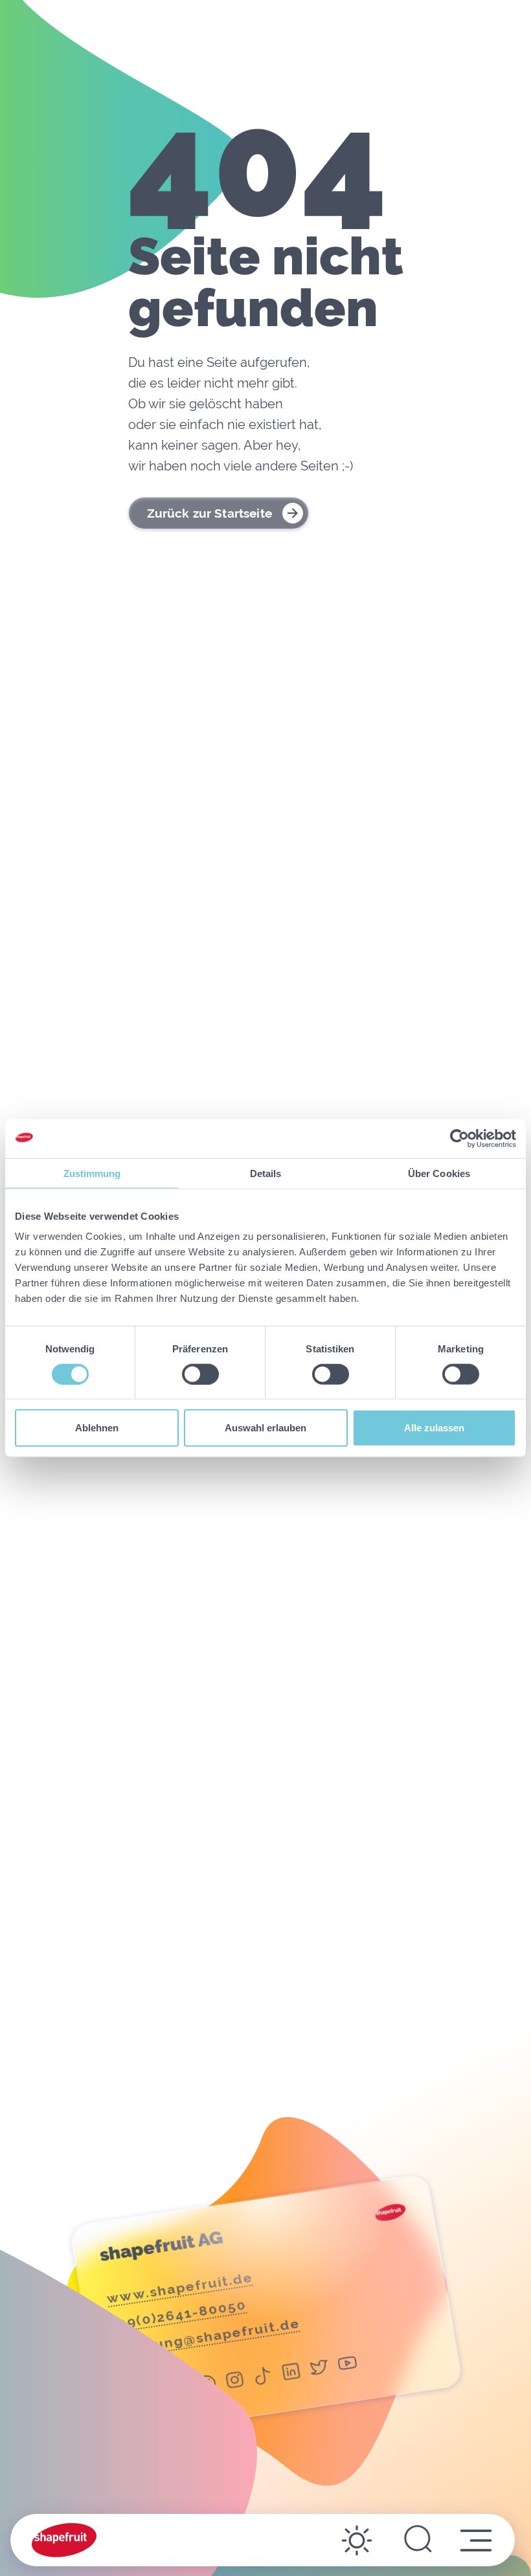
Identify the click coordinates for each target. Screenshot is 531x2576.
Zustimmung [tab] (92, 1173)
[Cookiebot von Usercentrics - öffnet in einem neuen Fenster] (459, 1138)
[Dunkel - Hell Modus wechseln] (357, 2540)
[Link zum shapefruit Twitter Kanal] (319, 2369)
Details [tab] (266, 1173)
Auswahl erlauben (265, 1428)
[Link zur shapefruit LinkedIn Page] (291, 2374)
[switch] (200, 1374)
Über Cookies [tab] (439, 1173)
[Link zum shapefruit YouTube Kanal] (348, 2365)
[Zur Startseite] (64, 2540)
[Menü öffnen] (476, 2540)
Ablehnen (97, 1428)
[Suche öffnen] (418, 2540)
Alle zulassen (434, 1428)
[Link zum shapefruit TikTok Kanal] (263, 2378)
